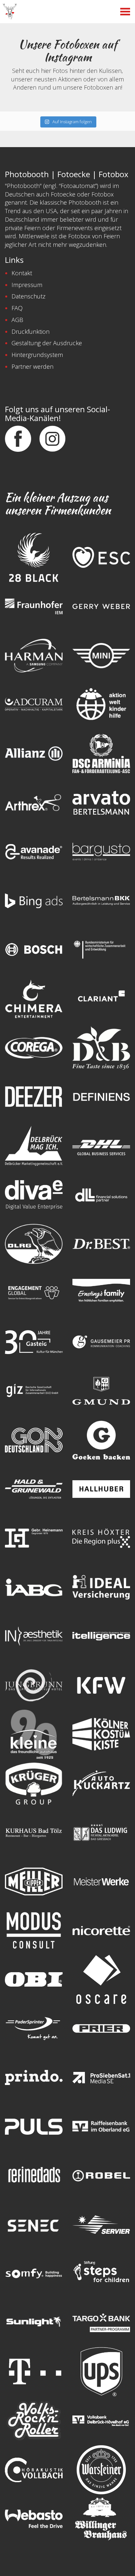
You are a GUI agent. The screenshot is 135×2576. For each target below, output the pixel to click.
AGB (17, 320)
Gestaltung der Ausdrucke (47, 343)
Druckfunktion (30, 331)
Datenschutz (29, 296)
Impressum (27, 285)
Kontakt (22, 273)
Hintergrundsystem (37, 355)
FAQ (17, 308)
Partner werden (32, 366)
